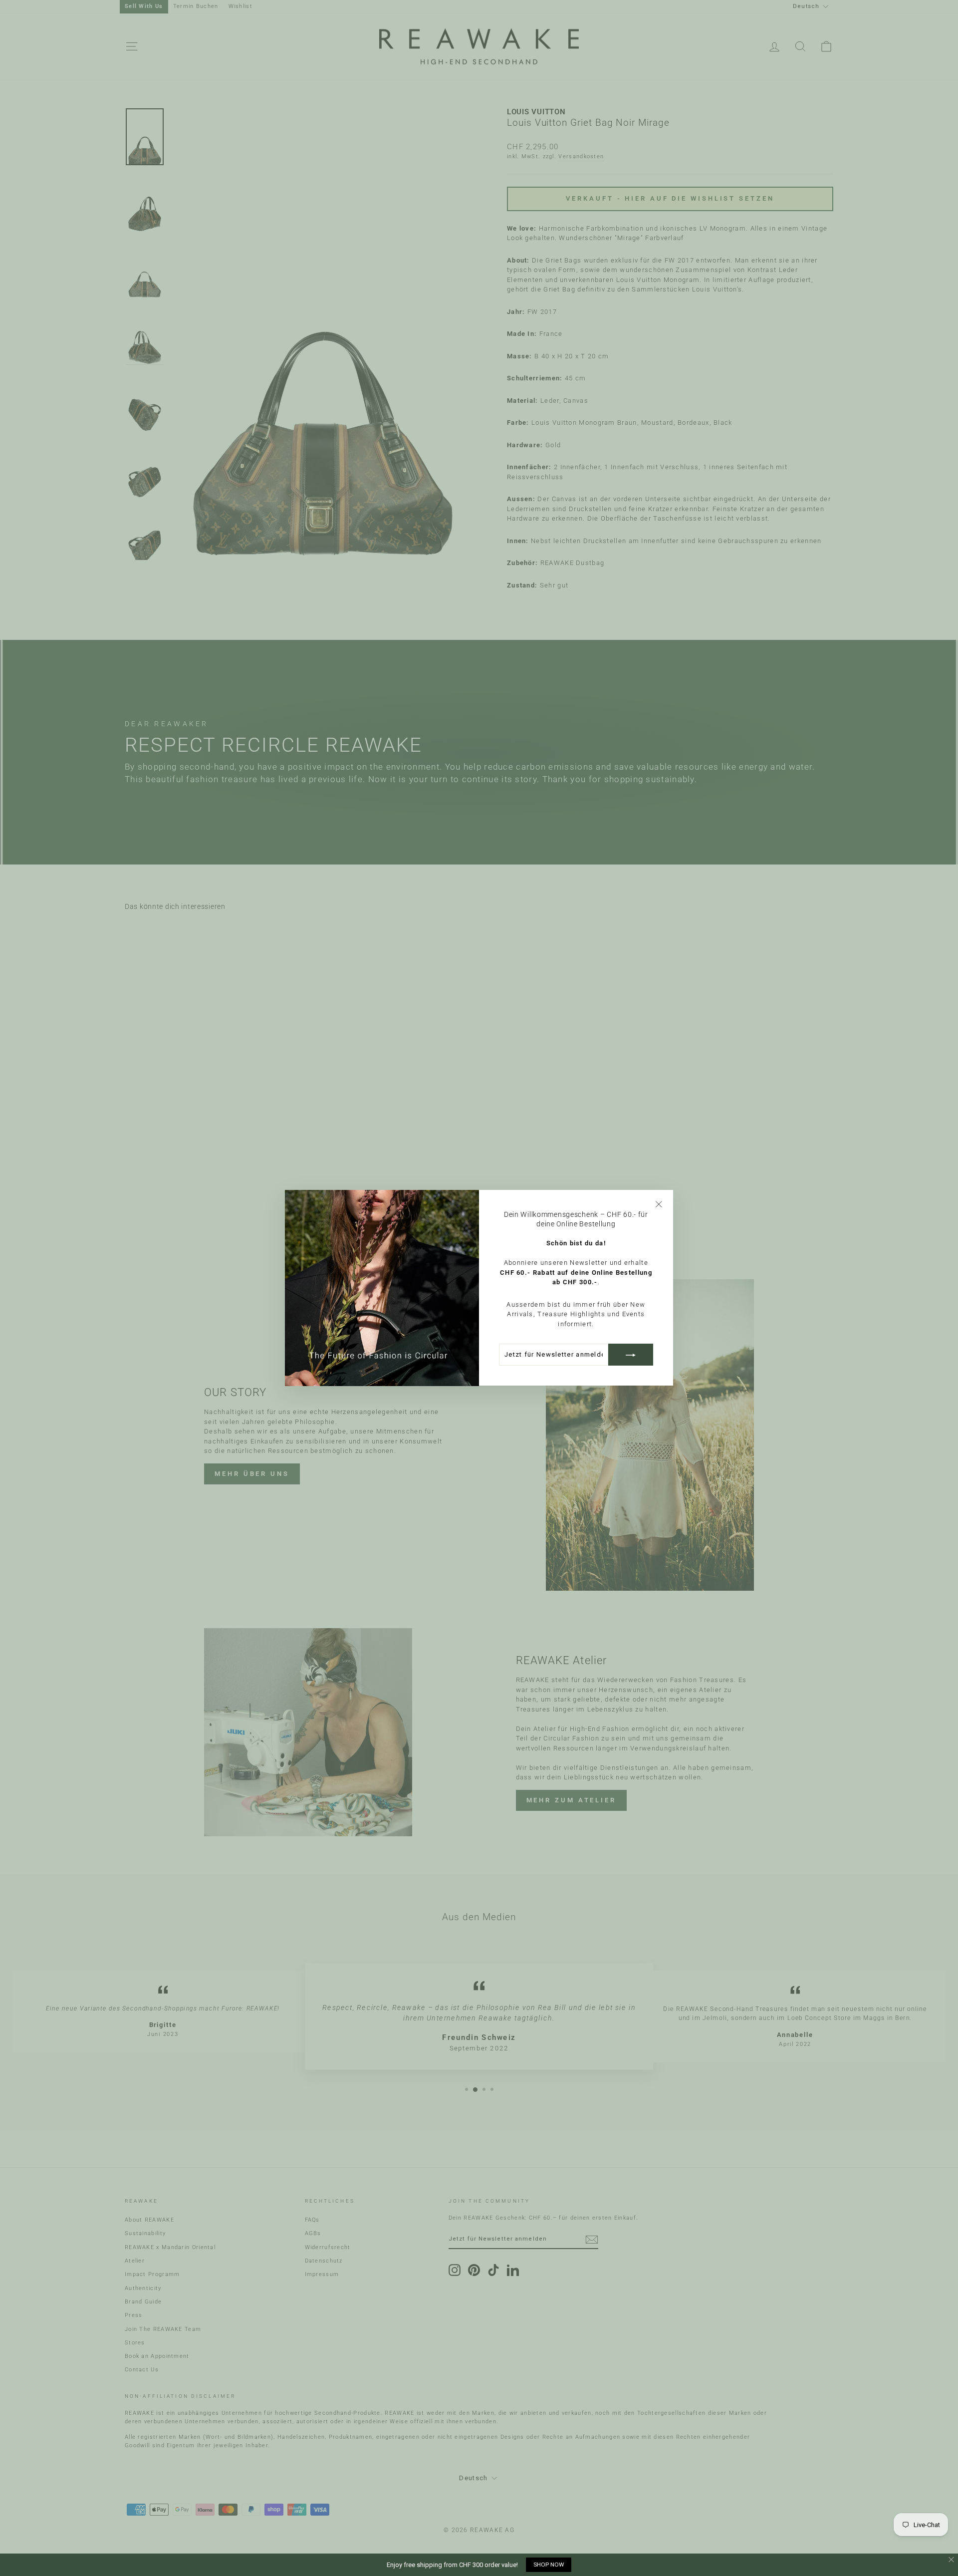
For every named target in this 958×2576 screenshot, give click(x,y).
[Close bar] (952, 2560)
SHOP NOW (549, 2565)
